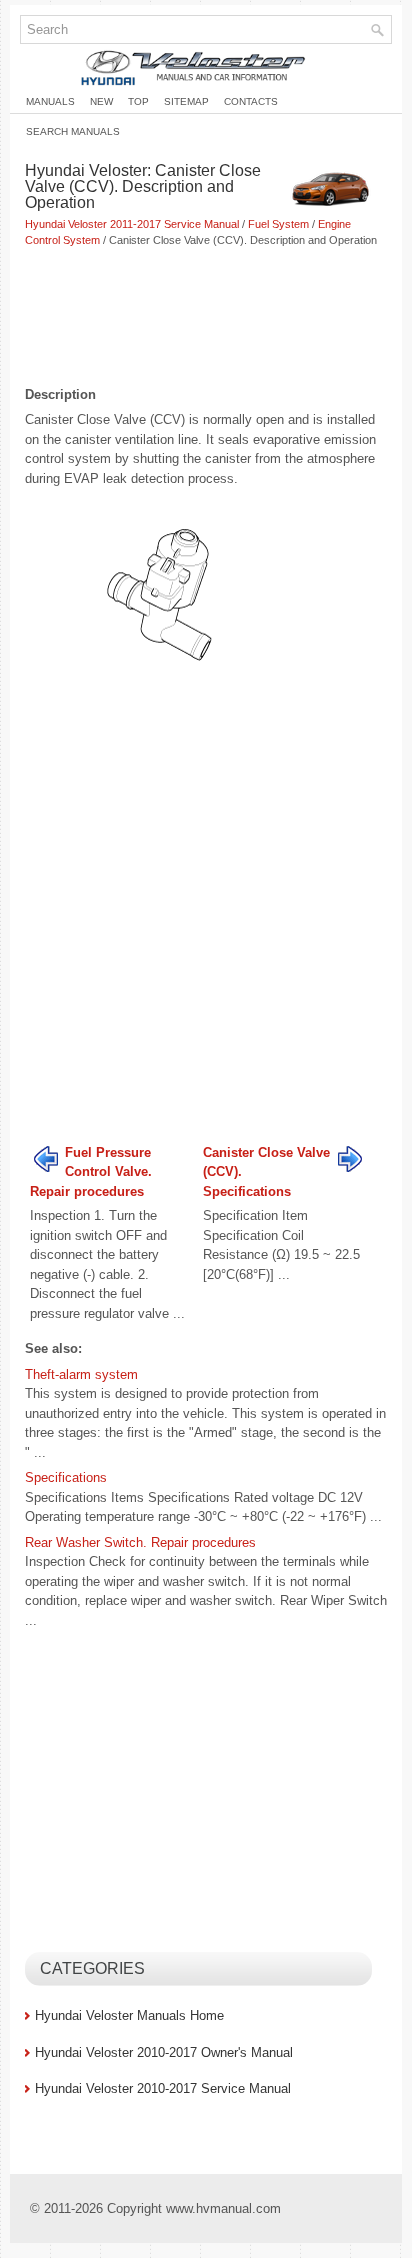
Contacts (251, 101)
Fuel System (278, 224)
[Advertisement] (206, 319)
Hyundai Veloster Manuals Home (129, 2015)
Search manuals (73, 131)
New (101, 101)
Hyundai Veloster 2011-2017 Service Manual (132, 224)
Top (138, 101)
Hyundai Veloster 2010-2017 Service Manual (163, 2088)
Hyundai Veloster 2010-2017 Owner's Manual (164, 2052)
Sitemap (186, 101)
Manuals (50, 101)
